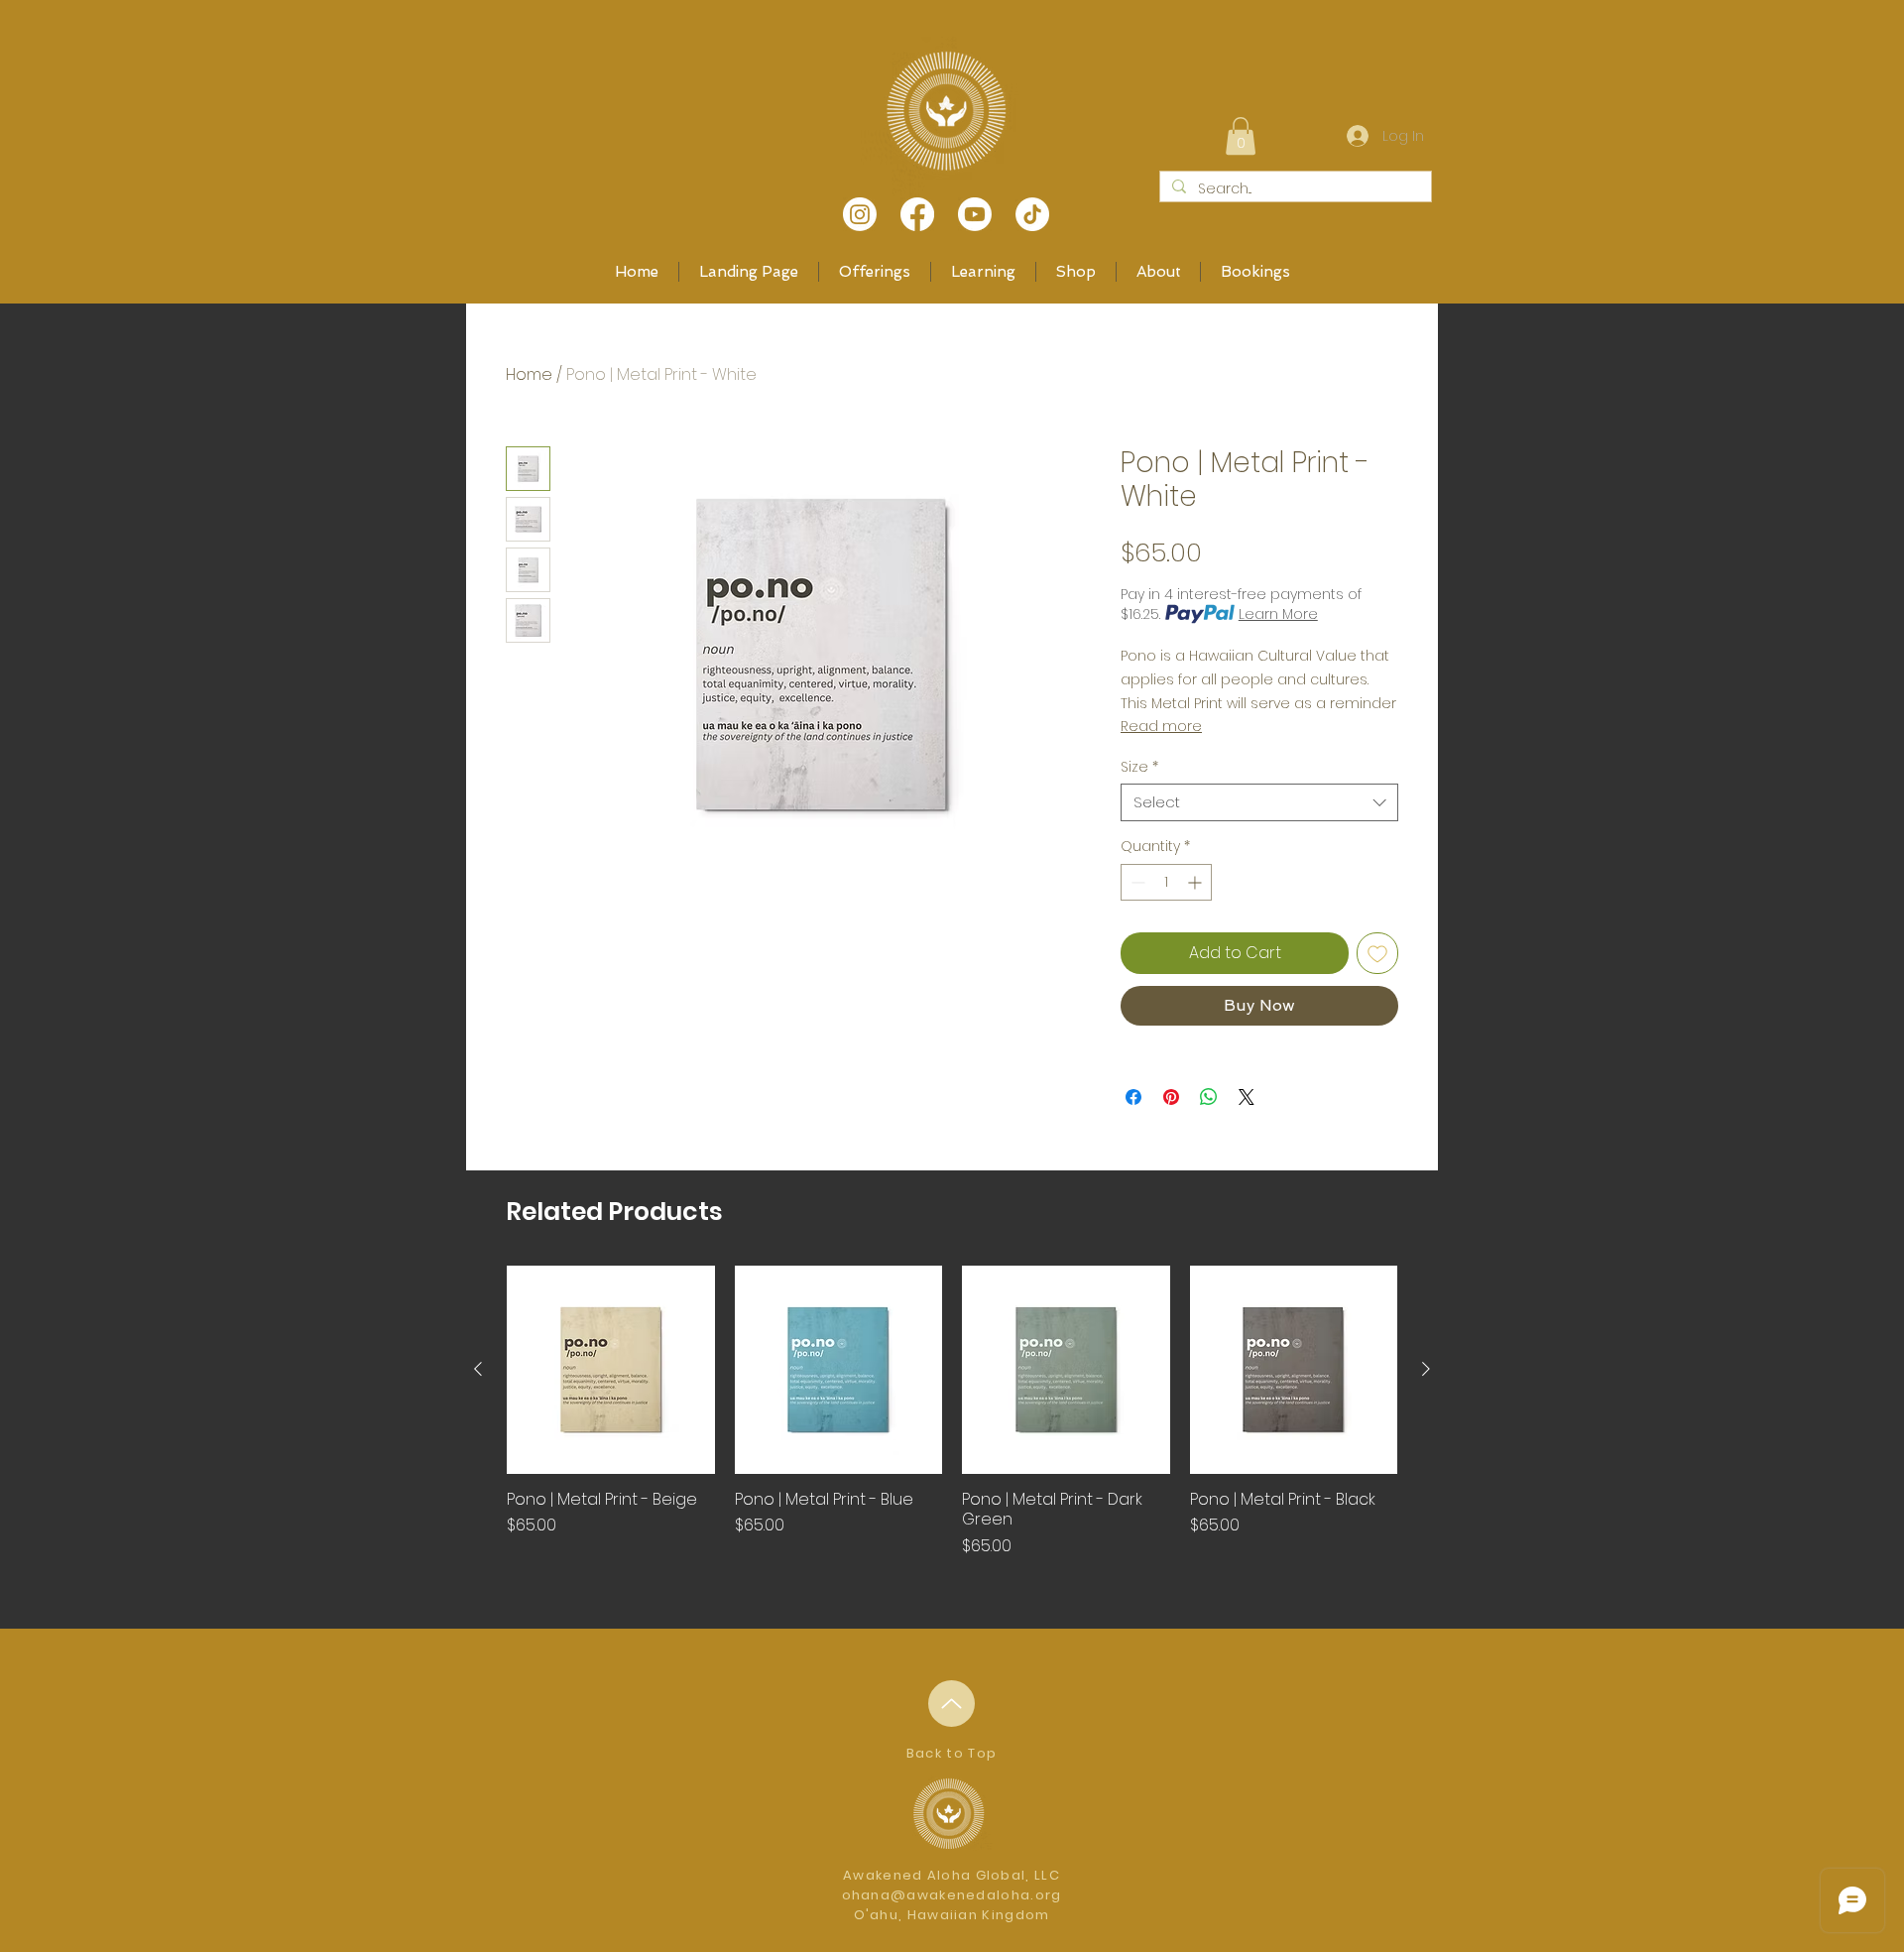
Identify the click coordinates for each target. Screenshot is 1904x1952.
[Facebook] (917, 214)
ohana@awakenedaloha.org (952, 1895)
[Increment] (1196, 882)
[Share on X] (1247, 1097)
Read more (1161, 726)
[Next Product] (1426, 1369)
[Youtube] (975, 214)
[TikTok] (1032, 214)
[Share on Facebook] (1133, 1097)
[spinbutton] (1166, 882)
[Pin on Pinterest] (1171, 1097)
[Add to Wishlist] (1377, 953)
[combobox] (1259, 802)
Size (1139, 767)
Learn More (1278, 614)
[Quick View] (611, 1370)
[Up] (952, 1704)
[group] (952, 1422)
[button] (1241, 136)
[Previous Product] (478, 1369)
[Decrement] (1136, 882)
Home (529, 374)
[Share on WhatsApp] (1209, 1097)
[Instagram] (860, 214)
